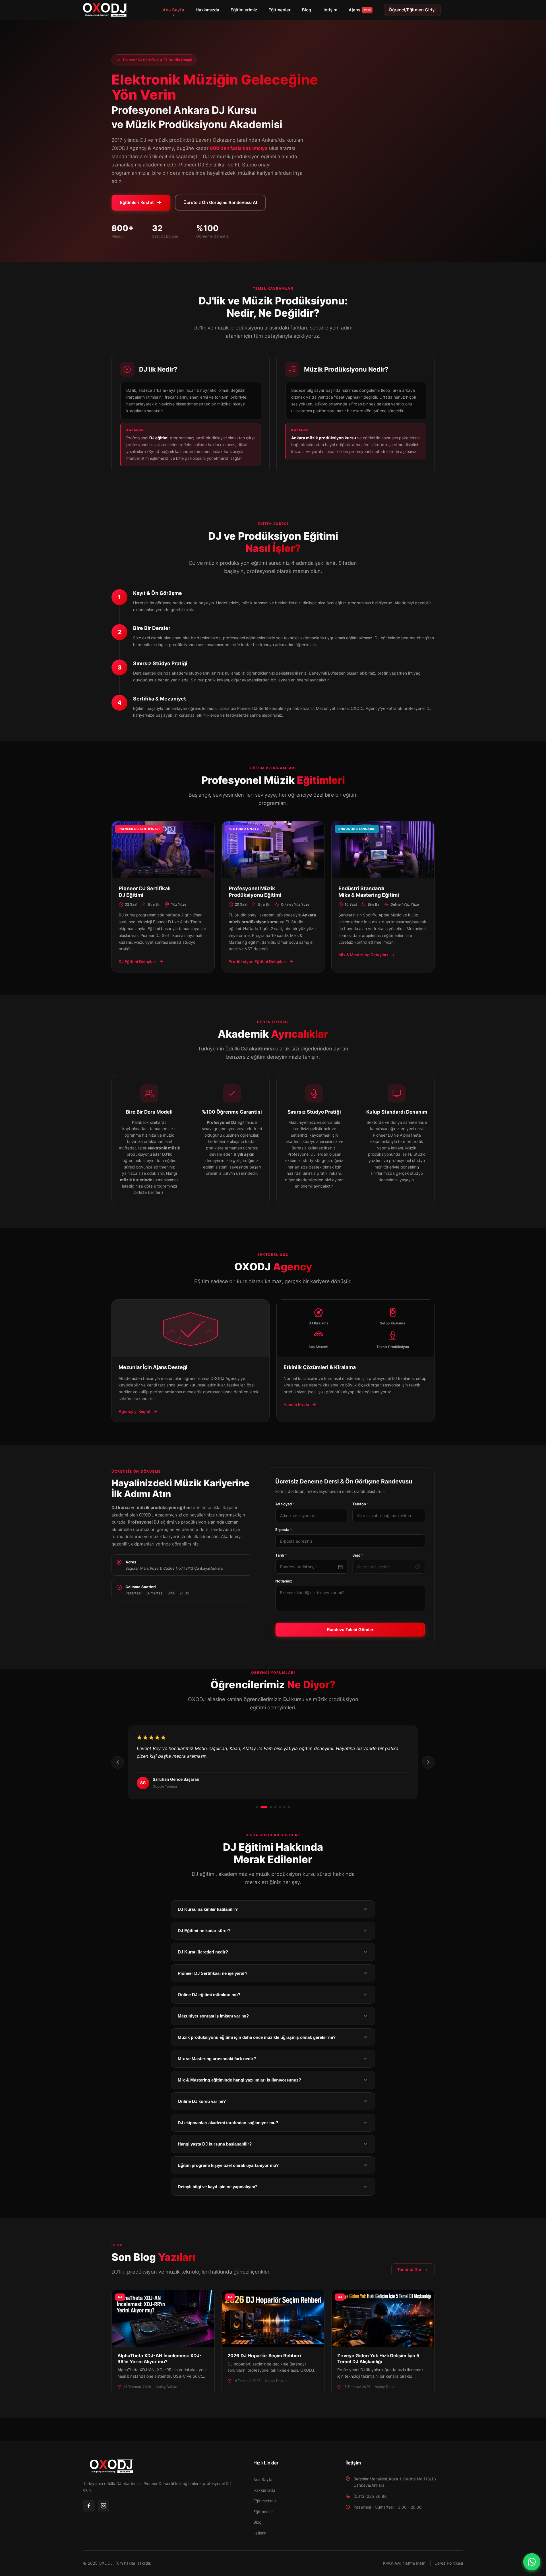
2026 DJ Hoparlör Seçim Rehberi (264, 2356)
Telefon (361, 1504)
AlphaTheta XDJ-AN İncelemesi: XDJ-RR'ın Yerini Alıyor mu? (160, 2358)
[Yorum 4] (275, 1807)
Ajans (360, 10)
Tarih (281, 1555)
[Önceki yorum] (118, 1762)
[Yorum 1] (257, 1807)
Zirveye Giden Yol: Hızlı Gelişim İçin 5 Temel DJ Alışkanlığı (378, 2358)
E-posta (284, 1530)
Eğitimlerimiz (244, 10)
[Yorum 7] (289, 1807)
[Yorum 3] (268, 1807)
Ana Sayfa (173, 10)
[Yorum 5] (280, 1807)
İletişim (330, 10)
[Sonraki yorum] (428, 1762)
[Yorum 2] (262, 1807)
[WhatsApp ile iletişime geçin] (532, 2562)
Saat (358, 1555)
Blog (307, 10)
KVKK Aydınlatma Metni (405, 2563)
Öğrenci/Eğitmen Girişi (412, 10)
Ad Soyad (285, 1504)
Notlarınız (284, 1581)
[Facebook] (89, 2506)
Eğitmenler (280, 10)
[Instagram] (104, 2506)
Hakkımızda (207, 10)
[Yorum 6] (284, 1807)
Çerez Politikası (449, 2563)
